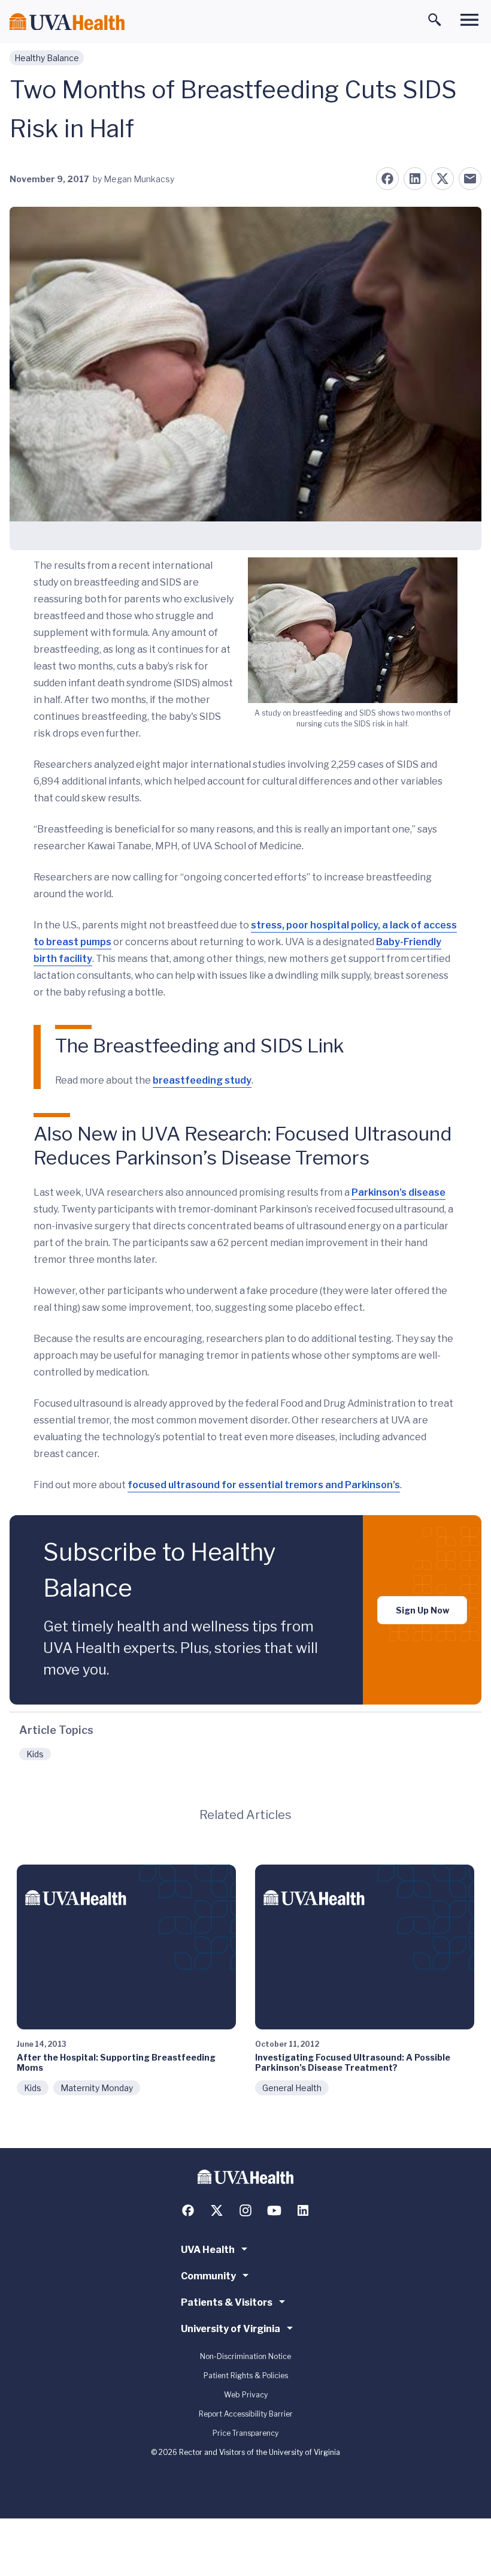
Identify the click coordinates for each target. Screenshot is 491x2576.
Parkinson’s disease (398, 1192)
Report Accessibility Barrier (246, 2414)
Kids (35, 1754)
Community (208, 2276)
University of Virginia (231, 2329)
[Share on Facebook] (387, 179)
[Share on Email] (470, 179)
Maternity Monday (97, 2088)
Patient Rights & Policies (246, 2376)
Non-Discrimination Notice (245, 2356)
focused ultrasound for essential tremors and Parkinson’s (264, 1485)
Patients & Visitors (227, 2302)
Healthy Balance (47, 58)
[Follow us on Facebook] (188, 2210)
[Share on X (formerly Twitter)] (442, 179)
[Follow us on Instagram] (245, 2210)
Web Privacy (246, 2395)
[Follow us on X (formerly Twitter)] (217, 2210)
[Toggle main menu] (469, 20)
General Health (292, 2088)
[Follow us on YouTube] (274, 2210)
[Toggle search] (435, 20)
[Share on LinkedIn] (415, 179)
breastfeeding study (202, 1080)
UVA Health (208, 2250)
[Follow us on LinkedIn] (303, 2210)
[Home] (67, 22)
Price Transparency (245, 2433)
